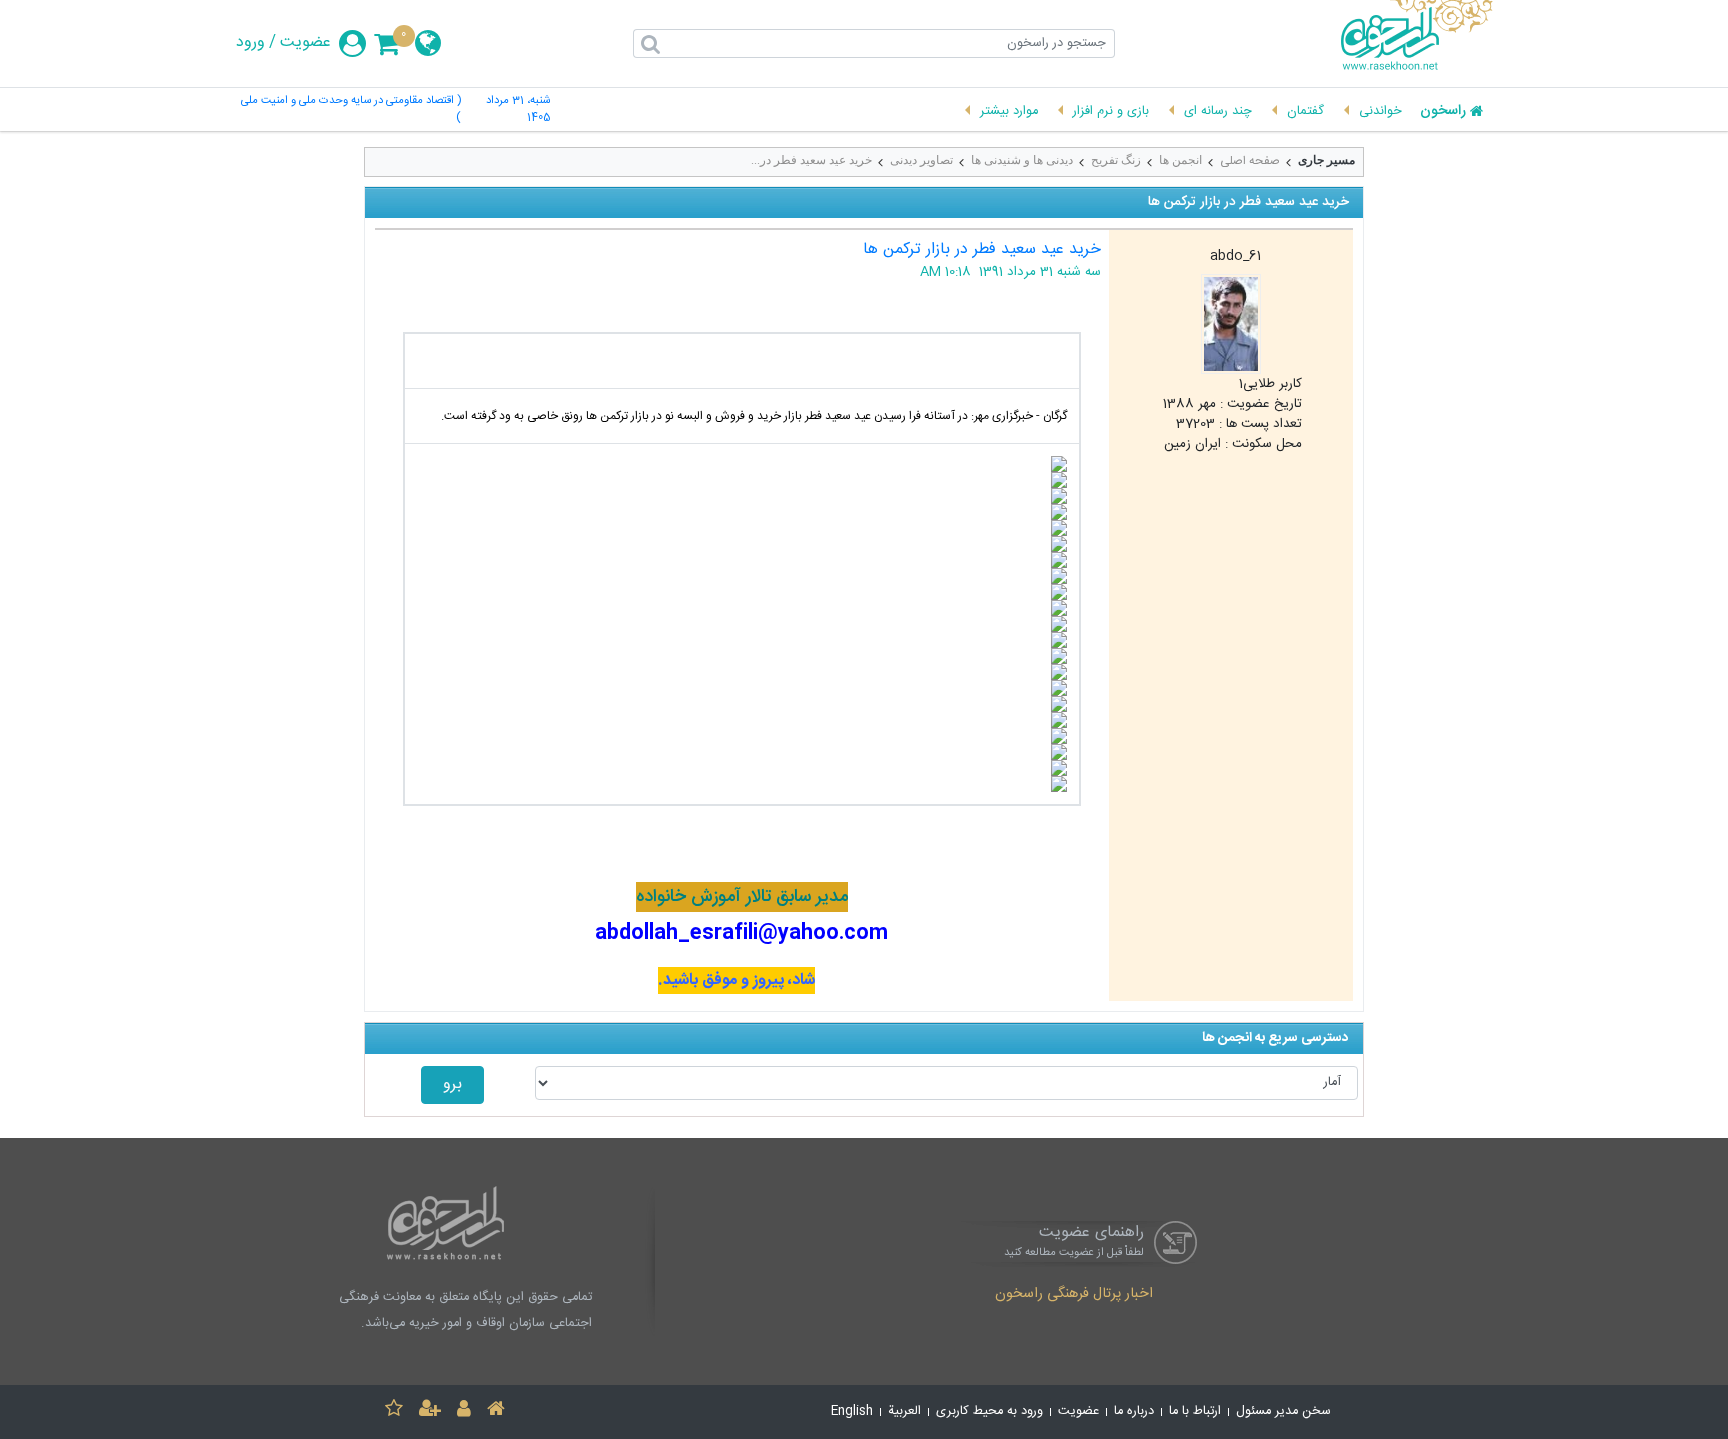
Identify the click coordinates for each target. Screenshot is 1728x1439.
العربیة (904, 1411)
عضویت (305, 43)
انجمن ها (1180, 160)
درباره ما (1134, 1411)
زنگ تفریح (1116, 160)
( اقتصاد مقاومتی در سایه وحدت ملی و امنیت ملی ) (351, 110)
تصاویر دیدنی (921, 160)
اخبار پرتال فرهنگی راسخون (1074, 1295)
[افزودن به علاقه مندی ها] (394, 1411)
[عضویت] (430, 1411)
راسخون (1443, 112)
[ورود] (464, 1411)
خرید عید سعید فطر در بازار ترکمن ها (982, 249)
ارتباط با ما (1195, 1411)
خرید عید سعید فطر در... (811, 160)
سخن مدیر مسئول (1283, 1411)
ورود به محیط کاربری (989, 1411)
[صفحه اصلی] (496, 1411)
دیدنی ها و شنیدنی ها (1022, 160)
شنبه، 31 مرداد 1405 (518, 110)
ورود (250, 43)
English (852, 1411)
